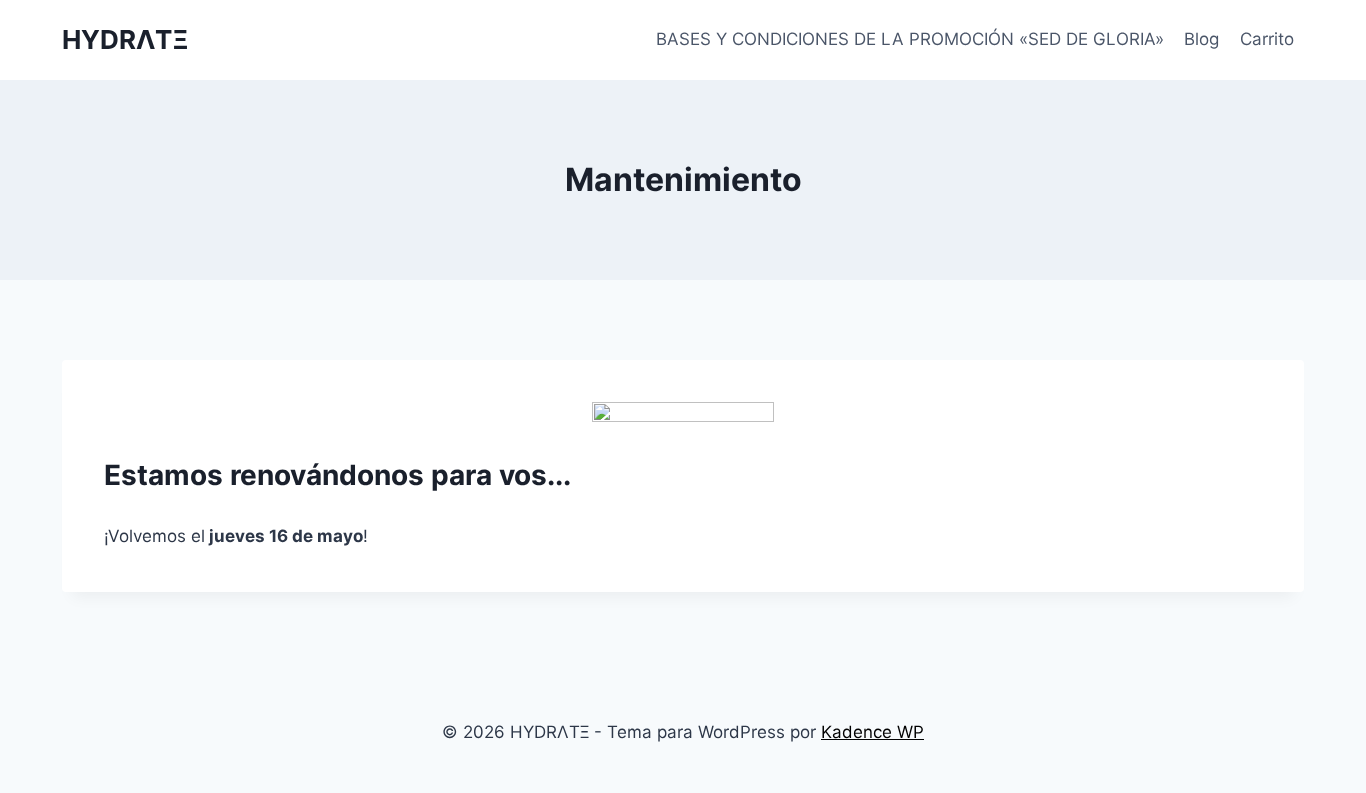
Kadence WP (872, 732)
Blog (1201, 39)
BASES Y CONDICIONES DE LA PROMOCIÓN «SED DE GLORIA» (910, 39)
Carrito (1267, 39)
